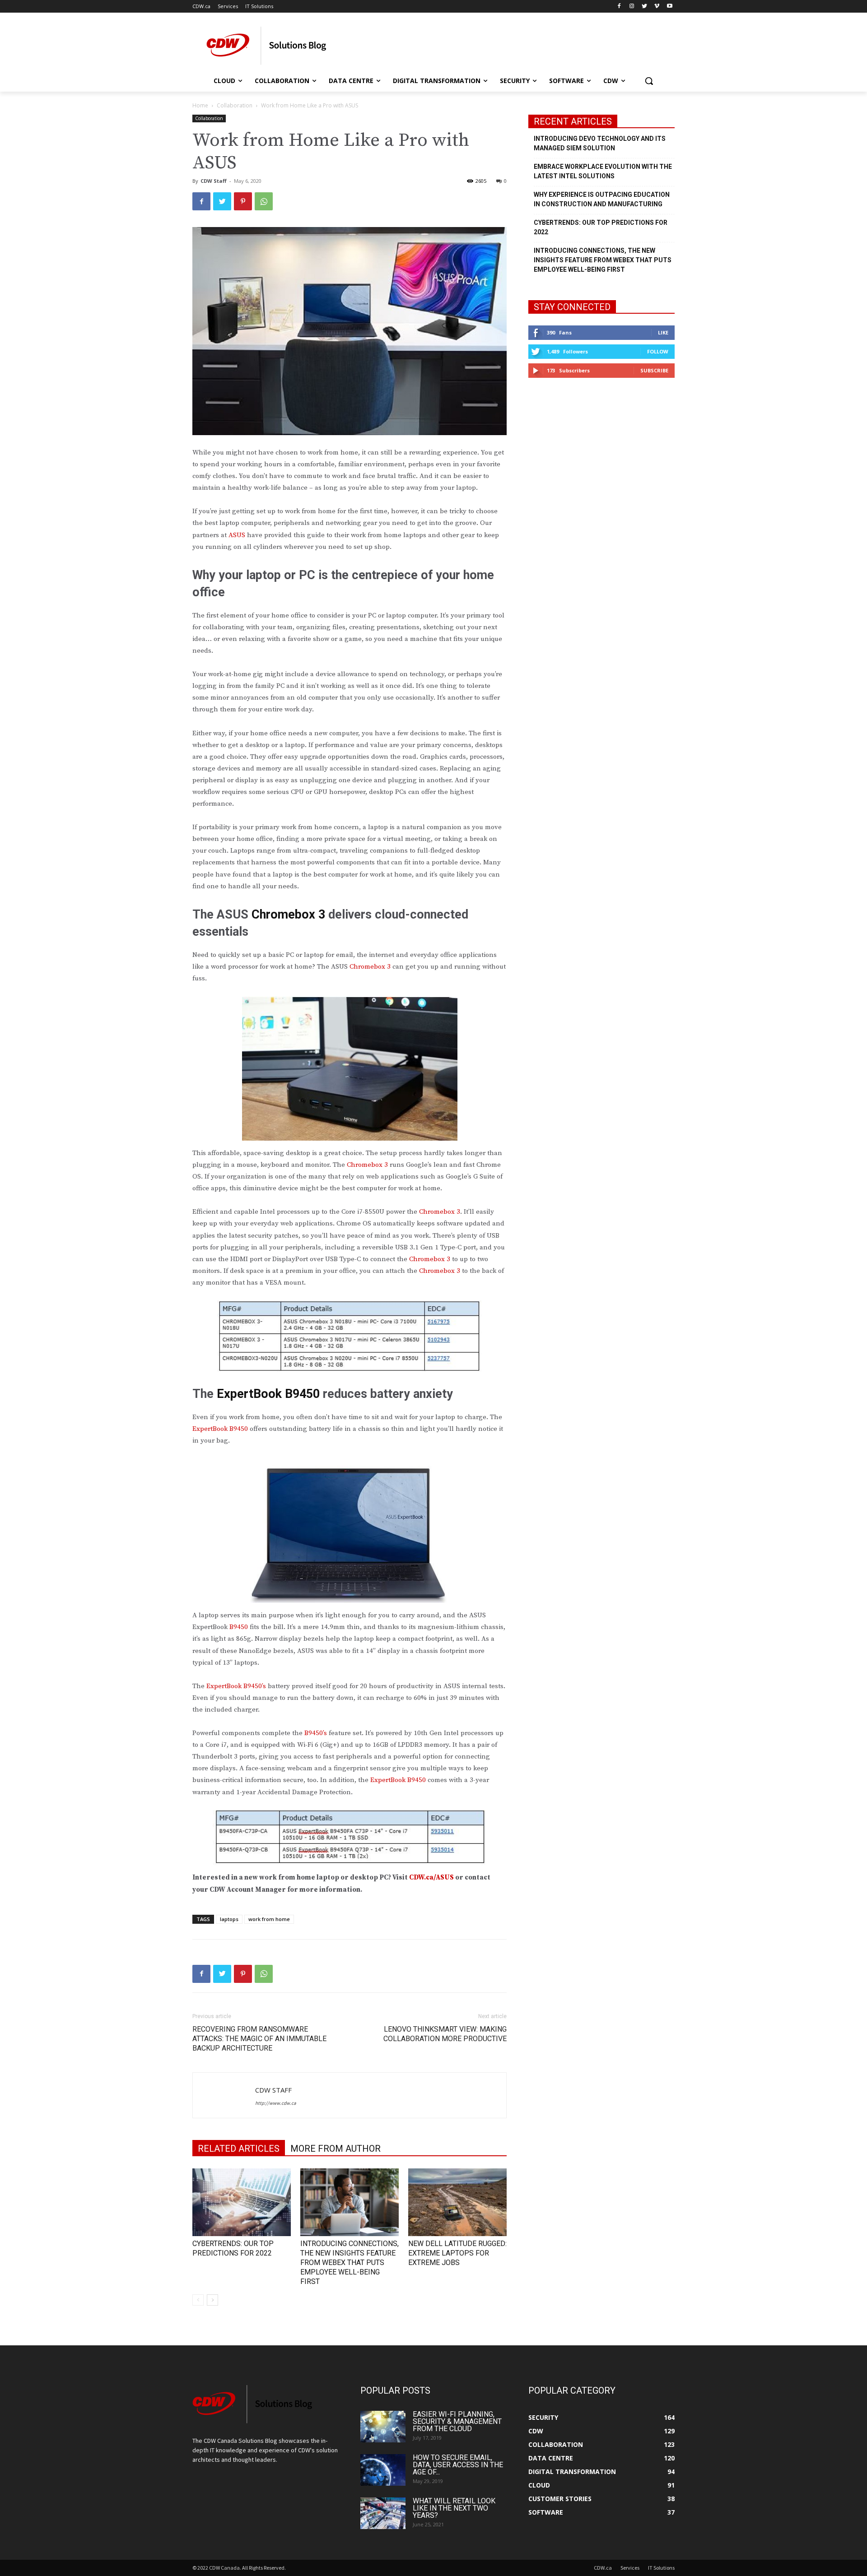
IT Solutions (661, 2568)
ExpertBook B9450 (220, 1429)
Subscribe (654, 370)
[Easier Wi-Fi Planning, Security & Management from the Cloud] (383, 2427)
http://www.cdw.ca (276, 2103)
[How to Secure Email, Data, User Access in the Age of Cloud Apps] (383, 2470)
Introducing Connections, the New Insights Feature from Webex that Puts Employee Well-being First (350, 2263)
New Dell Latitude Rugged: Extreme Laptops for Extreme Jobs (457, 2253)
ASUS (237, 535)
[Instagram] (632, 7)
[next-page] (212, 2300)
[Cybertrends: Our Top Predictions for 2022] (242, 2202)
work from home (269, 1919)
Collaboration (235, 105)
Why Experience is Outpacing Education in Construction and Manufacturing (602, 199)
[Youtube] (669, 7)
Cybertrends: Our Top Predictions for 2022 (601, 227)
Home (200, 105)
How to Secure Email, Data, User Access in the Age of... (458, 2465)
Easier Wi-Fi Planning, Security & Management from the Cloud (457, 2421)
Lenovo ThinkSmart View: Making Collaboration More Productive (445, 2034)
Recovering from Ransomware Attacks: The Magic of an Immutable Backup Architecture (259, 2039)
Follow (658, 351)
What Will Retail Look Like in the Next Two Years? (454, 2508)
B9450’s (317, 1733)
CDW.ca (603, 2568)
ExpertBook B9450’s (236, 1686)
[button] (649, 81)
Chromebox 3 (370, 967)
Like (663, 332)
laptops (229, 1919)
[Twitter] (645, 7)
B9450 (239, 1627)
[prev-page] (198, 2300)
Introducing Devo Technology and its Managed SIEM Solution (600, 143)
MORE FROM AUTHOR (336, 2149)
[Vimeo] (657, 7)
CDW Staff (214, 181)
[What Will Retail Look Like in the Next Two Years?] (383, 2513)
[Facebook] (619, 7)
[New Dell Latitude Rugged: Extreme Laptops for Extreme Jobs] (457, 2202)
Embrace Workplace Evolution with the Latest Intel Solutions (603, 171)
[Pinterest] (243, 201)
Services (630, 2568)
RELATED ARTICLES (239, 2149)
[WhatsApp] (264, 201)
